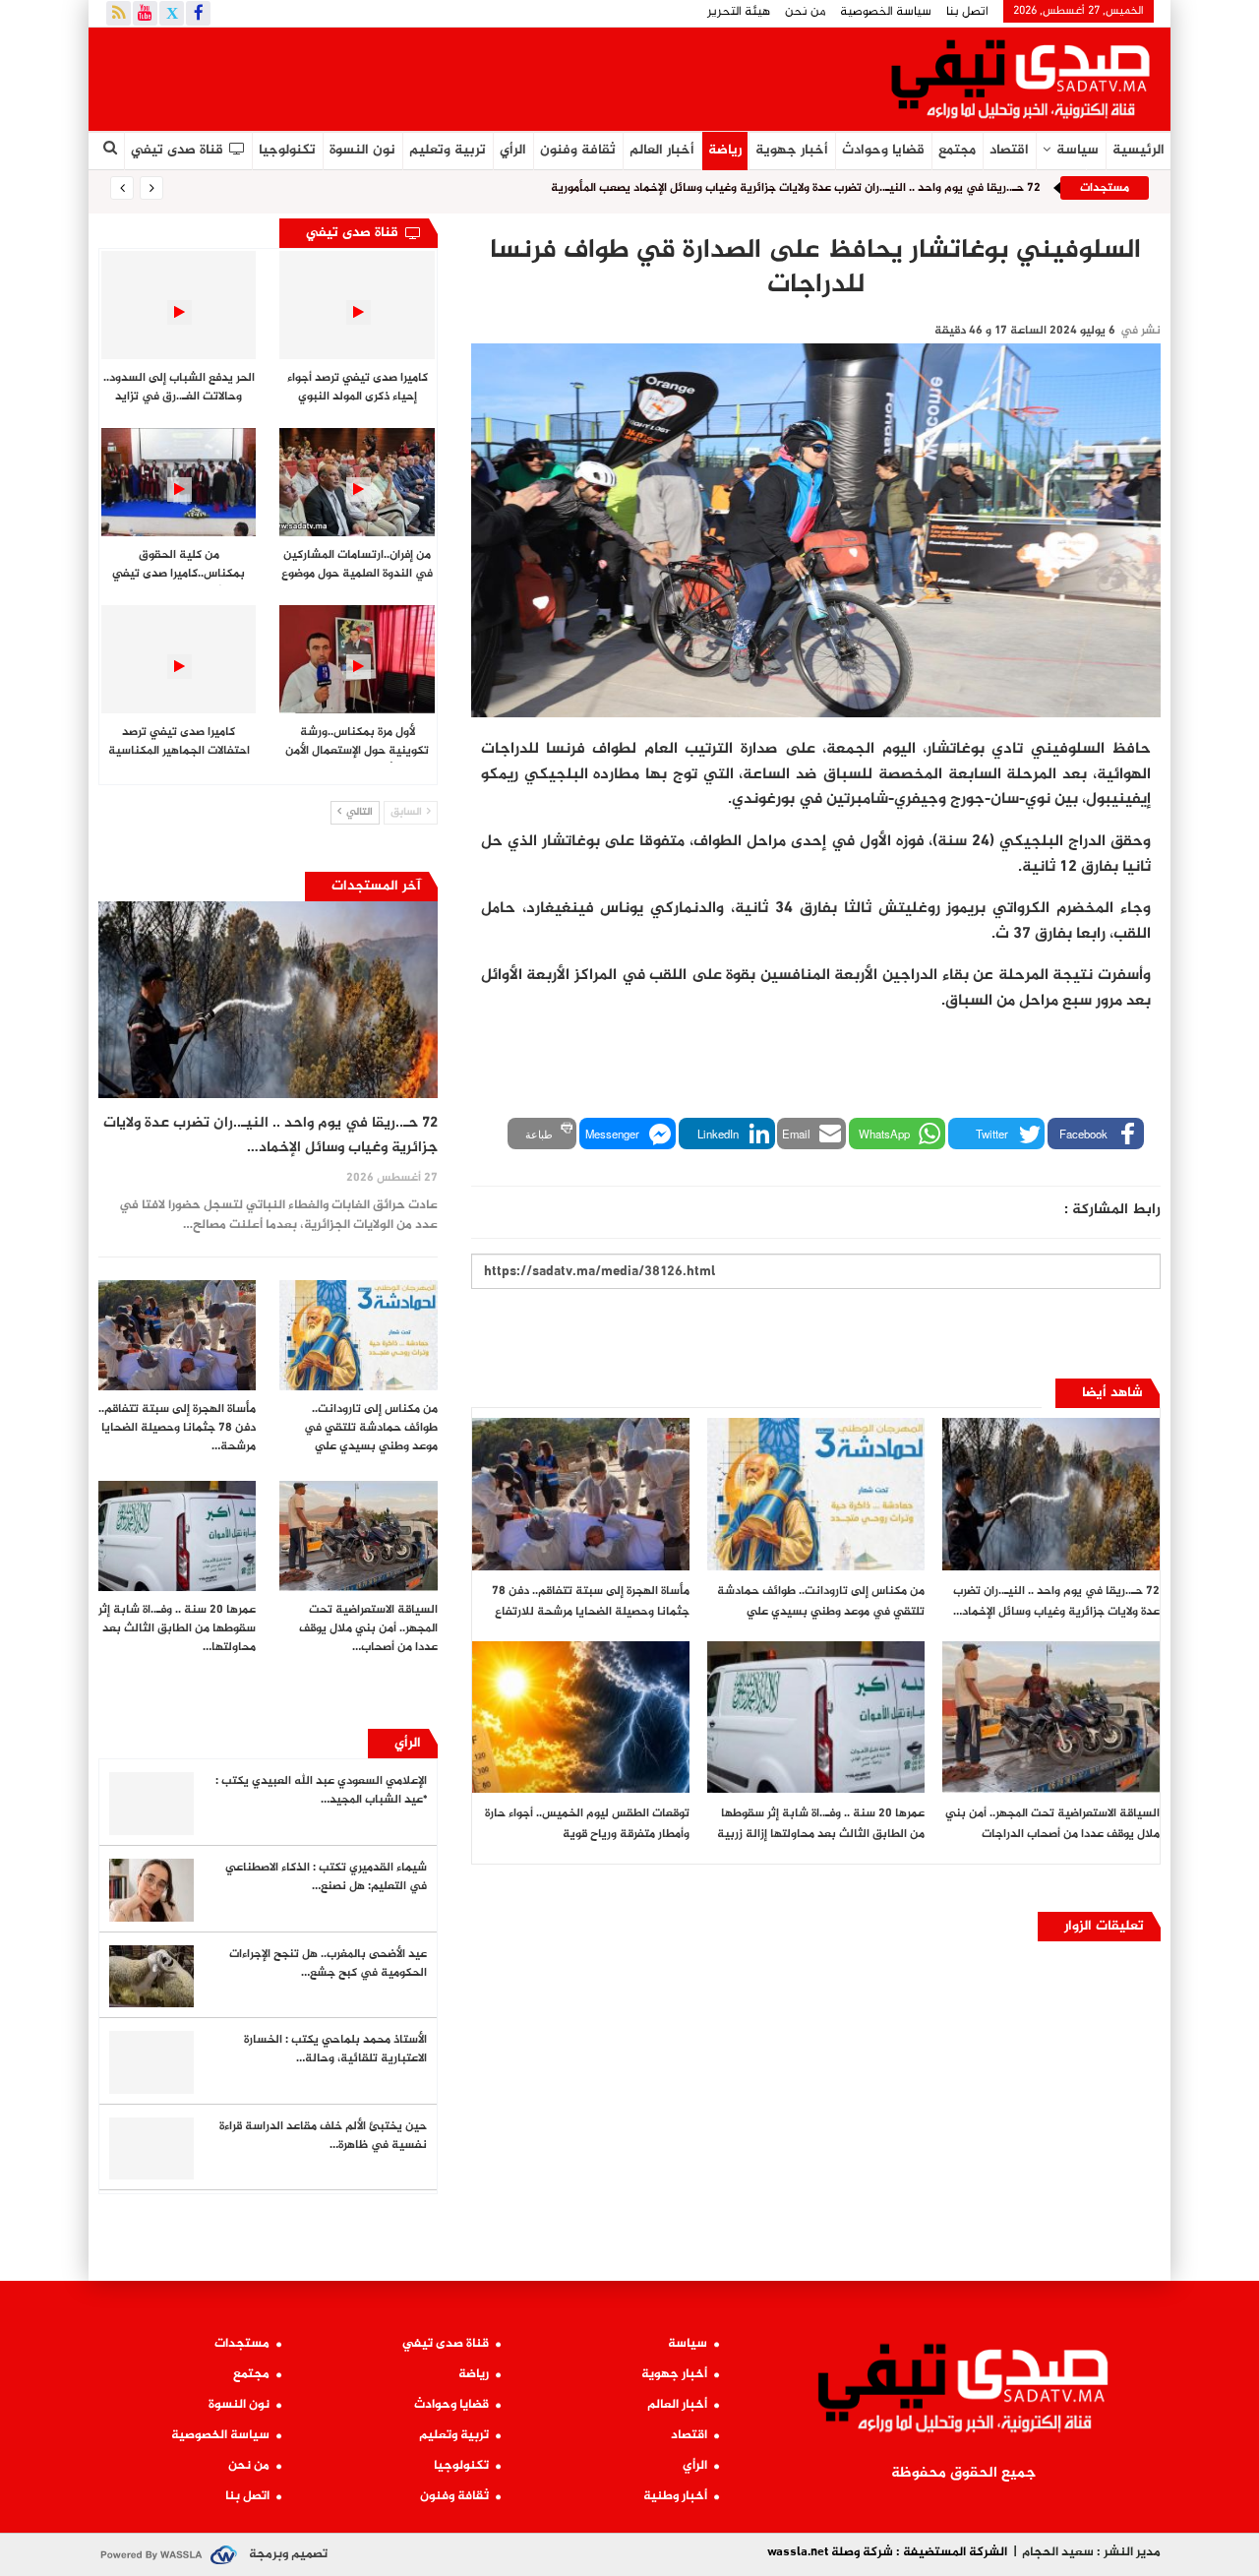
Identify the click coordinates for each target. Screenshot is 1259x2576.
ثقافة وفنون (578, 150)
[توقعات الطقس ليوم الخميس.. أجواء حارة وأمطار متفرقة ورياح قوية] (581, 1717)
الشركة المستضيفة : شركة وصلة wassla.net (887, 2552)
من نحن (805, 12)
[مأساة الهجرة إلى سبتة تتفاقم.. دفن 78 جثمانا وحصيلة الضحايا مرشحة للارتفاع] (581, 1494)
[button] (1096, 1134)
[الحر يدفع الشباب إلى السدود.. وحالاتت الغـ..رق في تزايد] (179, 305)
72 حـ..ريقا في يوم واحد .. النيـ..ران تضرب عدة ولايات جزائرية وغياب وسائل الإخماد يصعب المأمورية (796, 188)
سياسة (1078, 150)
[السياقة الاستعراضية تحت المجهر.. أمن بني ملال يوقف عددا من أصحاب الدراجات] (1051, 1717)
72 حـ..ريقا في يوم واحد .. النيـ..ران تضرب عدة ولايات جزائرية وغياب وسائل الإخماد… (270, 1135)
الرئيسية (1139, 150)
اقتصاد (1009, 150)
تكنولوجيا (287, 150)
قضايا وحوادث (883, 150)
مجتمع (957, 150)
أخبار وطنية (675, 2496)
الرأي (513, 150)
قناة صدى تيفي (177, 150)
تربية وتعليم (448, 150)
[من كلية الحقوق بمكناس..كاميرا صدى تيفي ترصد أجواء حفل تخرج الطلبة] (179, 482)
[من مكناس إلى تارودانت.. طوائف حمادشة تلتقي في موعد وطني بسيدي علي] (816, 1494)
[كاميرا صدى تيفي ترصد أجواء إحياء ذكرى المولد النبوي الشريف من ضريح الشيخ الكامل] (357, 305)
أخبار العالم (662, 150)
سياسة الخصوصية (886, 12)
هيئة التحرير (739, 12)
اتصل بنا (967, 12)
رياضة (725, 150)
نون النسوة (362, 150)
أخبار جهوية (792, 150)
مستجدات (242, 2344)
